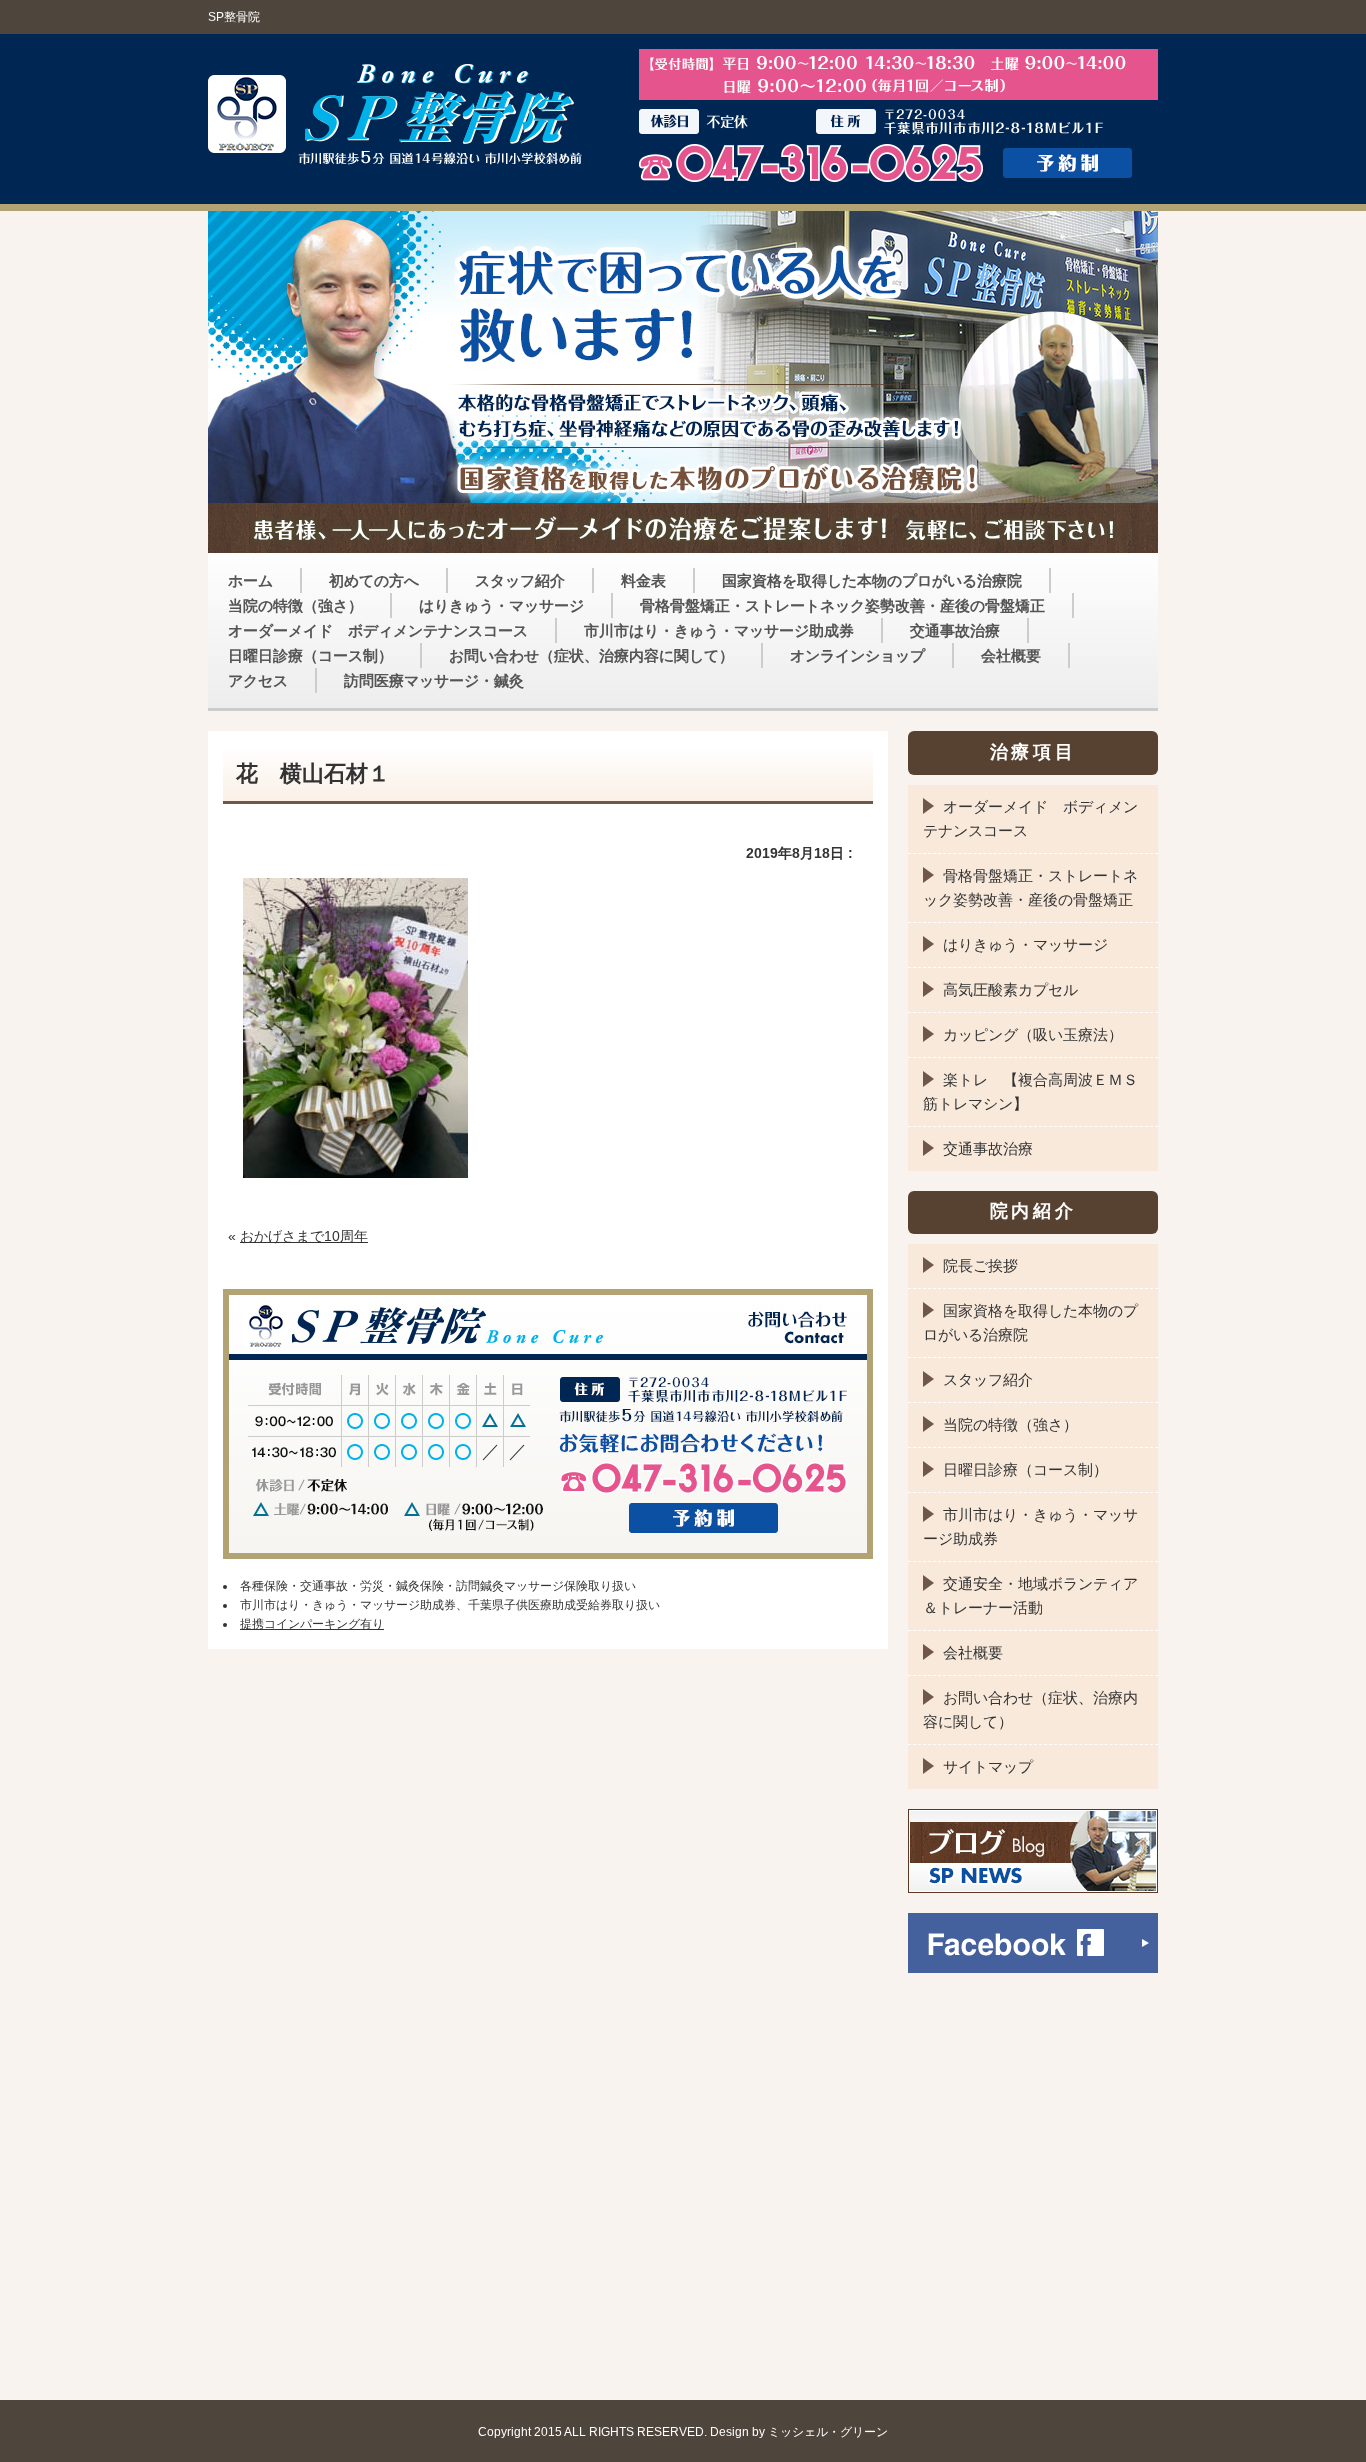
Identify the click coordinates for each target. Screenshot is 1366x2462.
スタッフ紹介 (520, 580)
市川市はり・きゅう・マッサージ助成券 (719, 630)
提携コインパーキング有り (312, 1624)
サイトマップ (988, 1766)
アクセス (258, 680)
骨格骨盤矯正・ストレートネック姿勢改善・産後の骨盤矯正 (842, 605)
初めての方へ (374, 580)
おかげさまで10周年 (304, 1236)
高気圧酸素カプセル (1010, 989)
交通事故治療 (955, 630)
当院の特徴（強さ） (295, 605)
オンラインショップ (857, 655)
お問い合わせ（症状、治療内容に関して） (591, 655)
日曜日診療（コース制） (310, 655)
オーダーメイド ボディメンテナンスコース (378, 630)
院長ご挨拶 (980, 1265)
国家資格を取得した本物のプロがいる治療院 (872, 580)
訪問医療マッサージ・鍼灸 (434, 680)
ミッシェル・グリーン (828, 2431)
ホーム (250, 580)
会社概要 (1011, 655)
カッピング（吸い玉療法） (1033, 1034)
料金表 (643, 580)
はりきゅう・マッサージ (501, 605)
